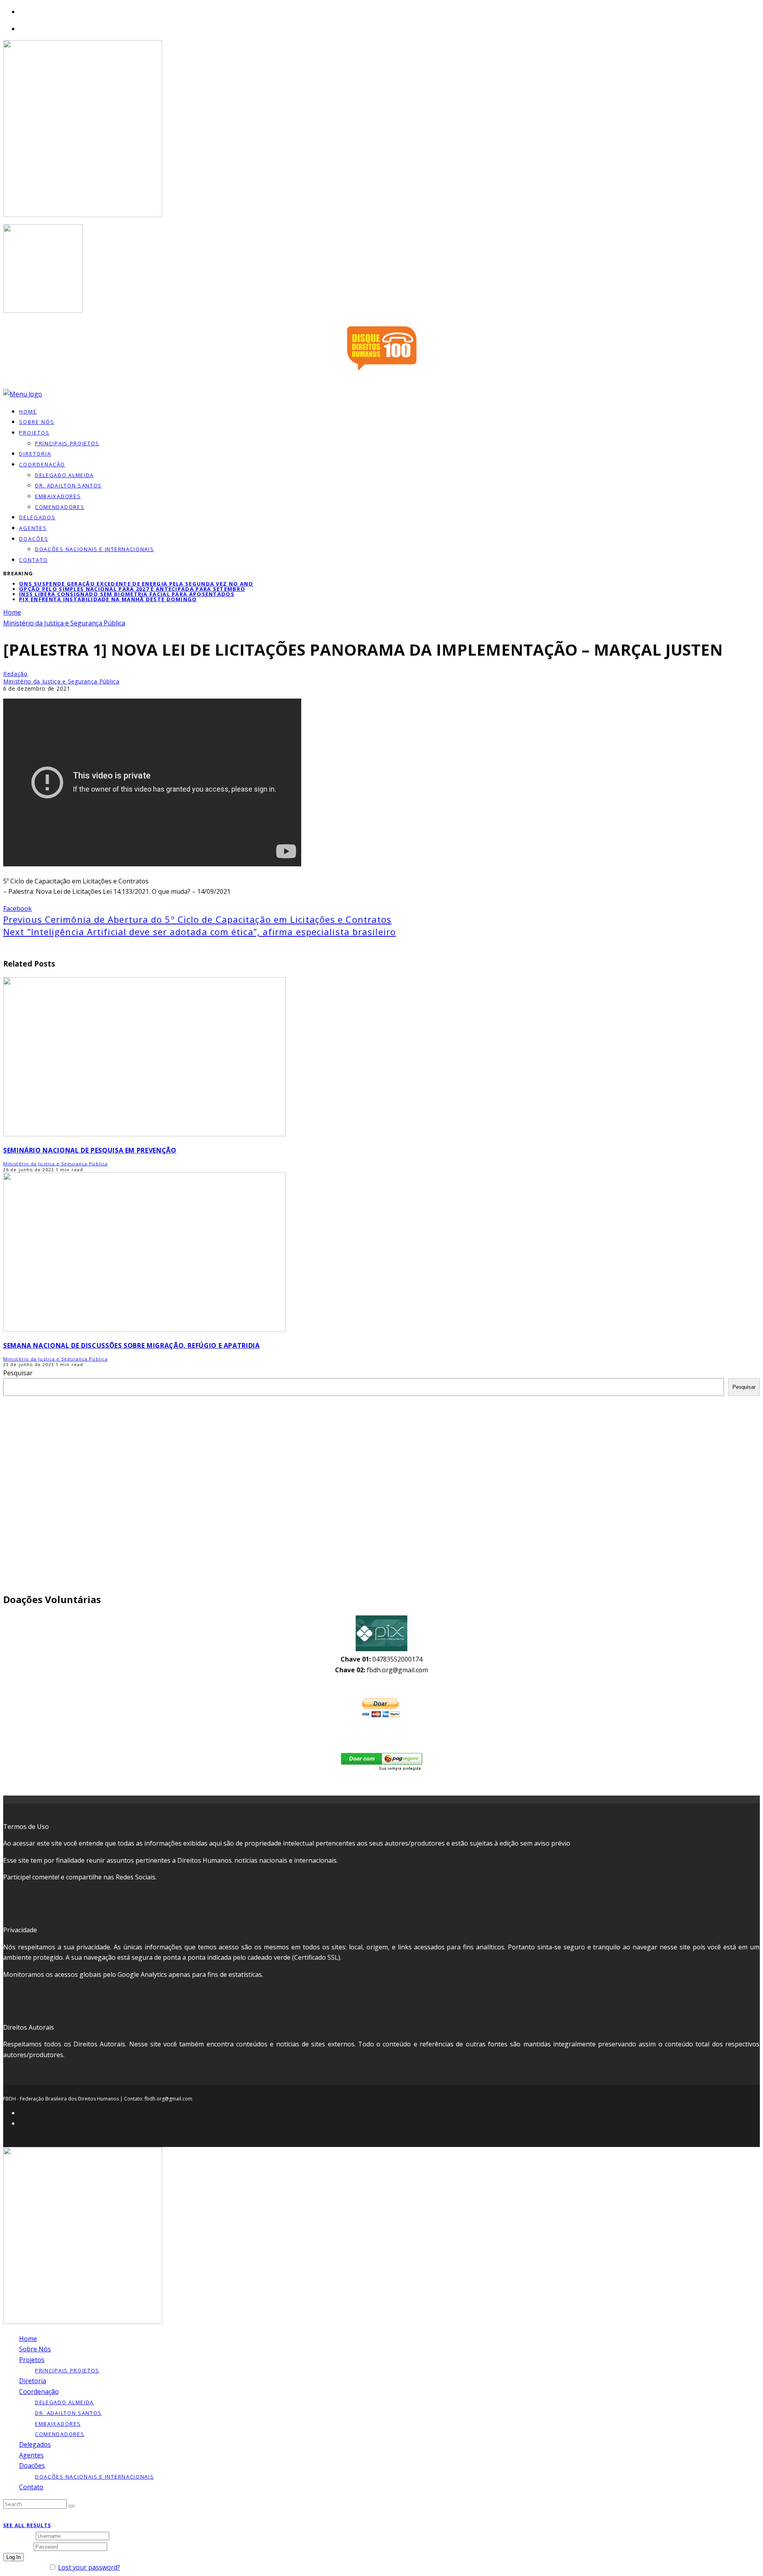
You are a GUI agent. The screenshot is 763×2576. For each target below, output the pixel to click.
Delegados (35, 2444)
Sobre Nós (35, 2349)
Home (28, 2339)
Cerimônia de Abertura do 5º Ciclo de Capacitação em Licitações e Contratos (197, 919)
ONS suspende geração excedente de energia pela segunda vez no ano (136, 584)
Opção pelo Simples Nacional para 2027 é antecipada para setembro (132, 589)
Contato (34, 560)
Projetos (34, 433)
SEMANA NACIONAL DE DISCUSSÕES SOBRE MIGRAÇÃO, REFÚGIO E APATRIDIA (132, 1345)
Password (18, 2546)
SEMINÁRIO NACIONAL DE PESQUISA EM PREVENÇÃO (90, 1150)
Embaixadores (58, 496)
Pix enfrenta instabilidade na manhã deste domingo (108, 599)
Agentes (33, 528)
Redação (15, 674)
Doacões (34, 539)
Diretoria (33, 2381)
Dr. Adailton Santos (68, 485)
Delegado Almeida (64, 475)
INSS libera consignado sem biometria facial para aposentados (127, 594)
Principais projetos (67, 443)
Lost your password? (89, 2567)
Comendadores (60, 507)
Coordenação (42, 464)
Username (19, 2535)
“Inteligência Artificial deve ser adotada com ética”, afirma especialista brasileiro (199, 932)
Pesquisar (18, 1373)
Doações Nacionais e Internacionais (94, 549)
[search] (72, 2506)
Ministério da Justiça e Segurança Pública (61, 681)
